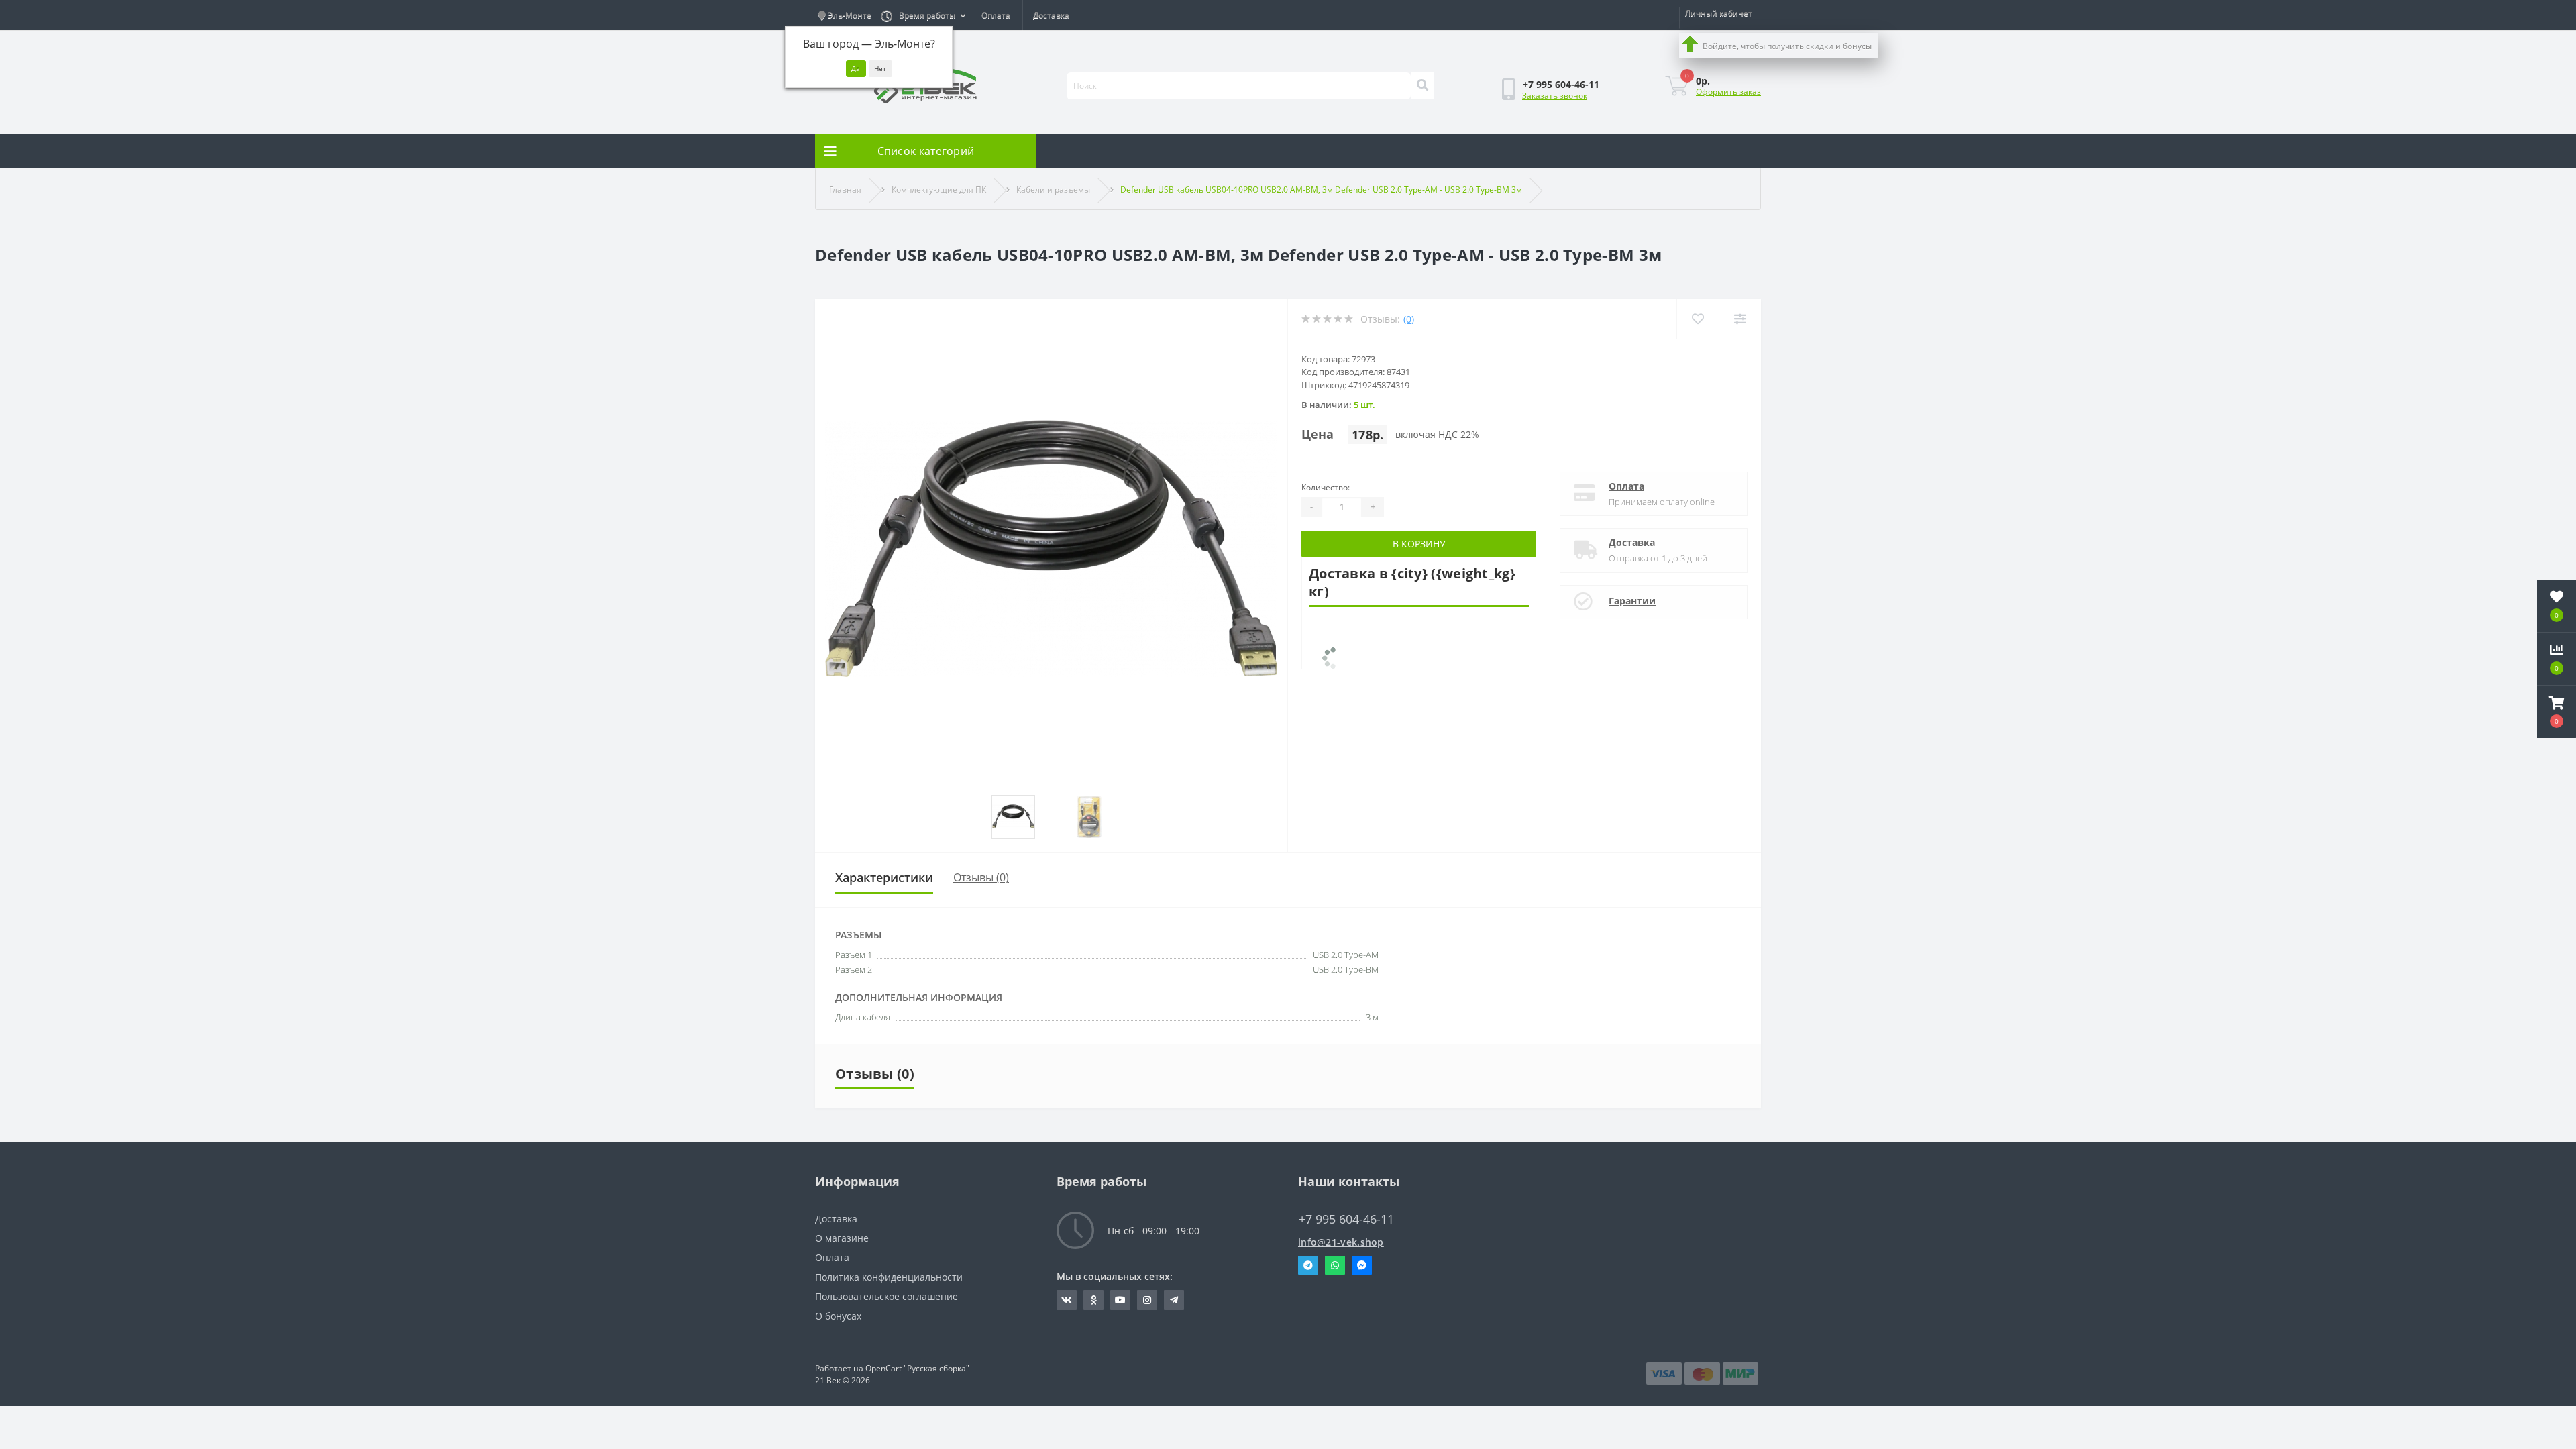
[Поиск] (1422, 86)
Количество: (1326, 487)
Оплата (996, 15)
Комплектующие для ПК (939, 190)
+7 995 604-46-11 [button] (1346, 1219)
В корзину (1419, 544)
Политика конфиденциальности (889, 1277)
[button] (2557, 712)
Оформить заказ (1728, 92)
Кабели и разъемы (1053, 190)
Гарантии (1632, 601)
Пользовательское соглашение (887, 1296)
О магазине (842, 1238)
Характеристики (884, 877)
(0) (1409, 319)
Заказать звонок (1555, 96)
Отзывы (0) (981, 877)
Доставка (1051, 15)
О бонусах (838, 1316)
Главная (845, 190)
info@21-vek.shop (1341, 1242)
